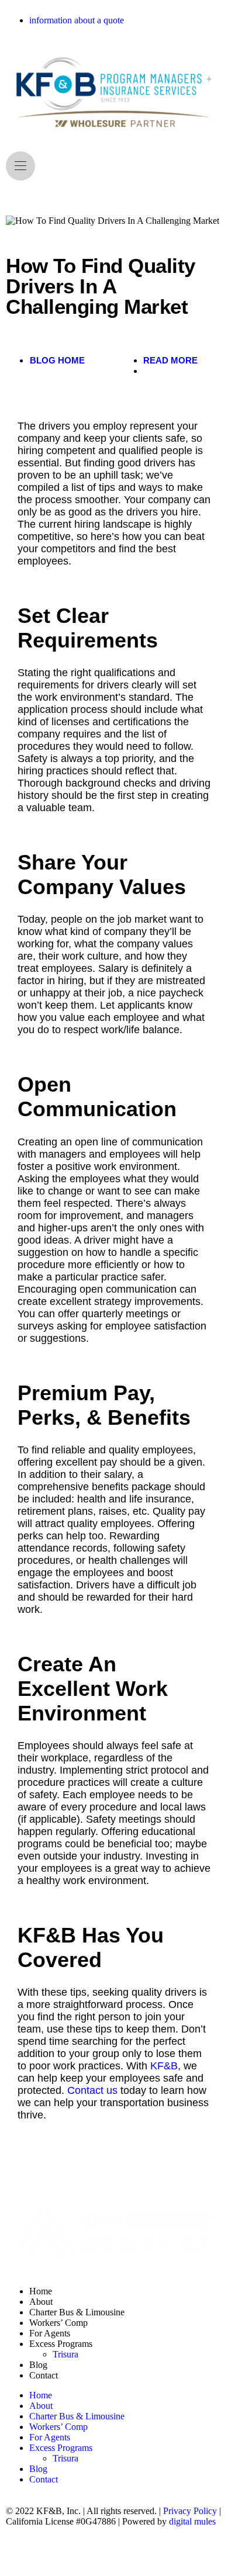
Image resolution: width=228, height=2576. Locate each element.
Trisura (65, 2354)
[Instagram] (84, 2553)
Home (41, 2291)
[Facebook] (20, 2553)
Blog (38, 2365)
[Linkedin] (52, 2553)
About (41, 2302)
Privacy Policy (190, 2511)
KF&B (164, 2066)
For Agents (50, 2333)
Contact (44, 2375)
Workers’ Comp (58, 2323)
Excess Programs (61, 2344)
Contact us (92, 2090)
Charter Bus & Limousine (77, 2312)
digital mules (192, 2521)
